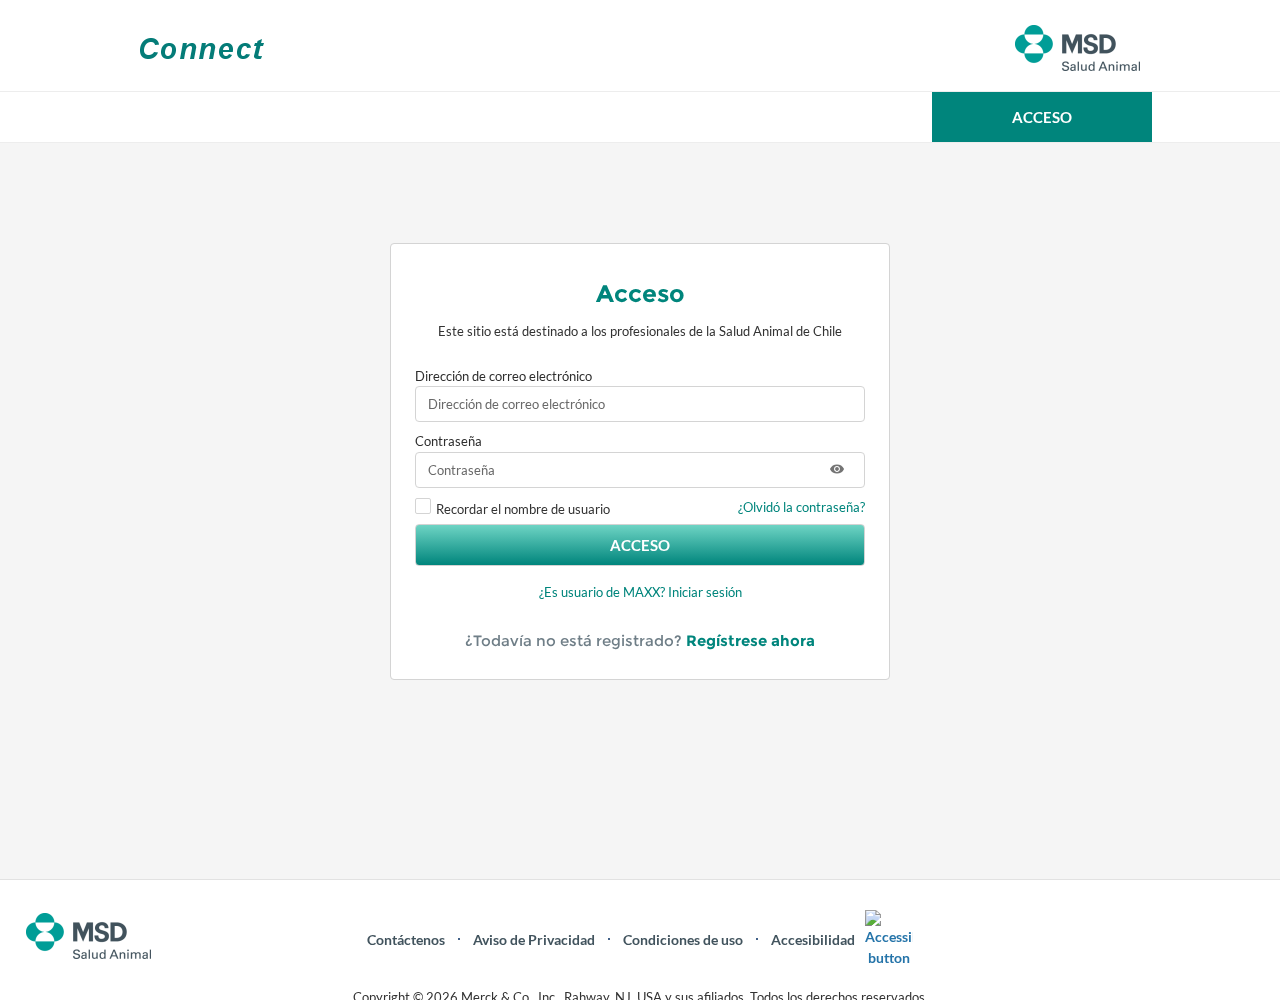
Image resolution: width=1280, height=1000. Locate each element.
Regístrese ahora (750, 640)
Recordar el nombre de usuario (523, 509)
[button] (1042, 117)
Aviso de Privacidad (534, 939)
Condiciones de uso (683, 939)
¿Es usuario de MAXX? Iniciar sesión (640, 592)
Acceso (640, 545)
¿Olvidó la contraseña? (801, 507)
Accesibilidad (813, 939)
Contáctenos (406, 939)
